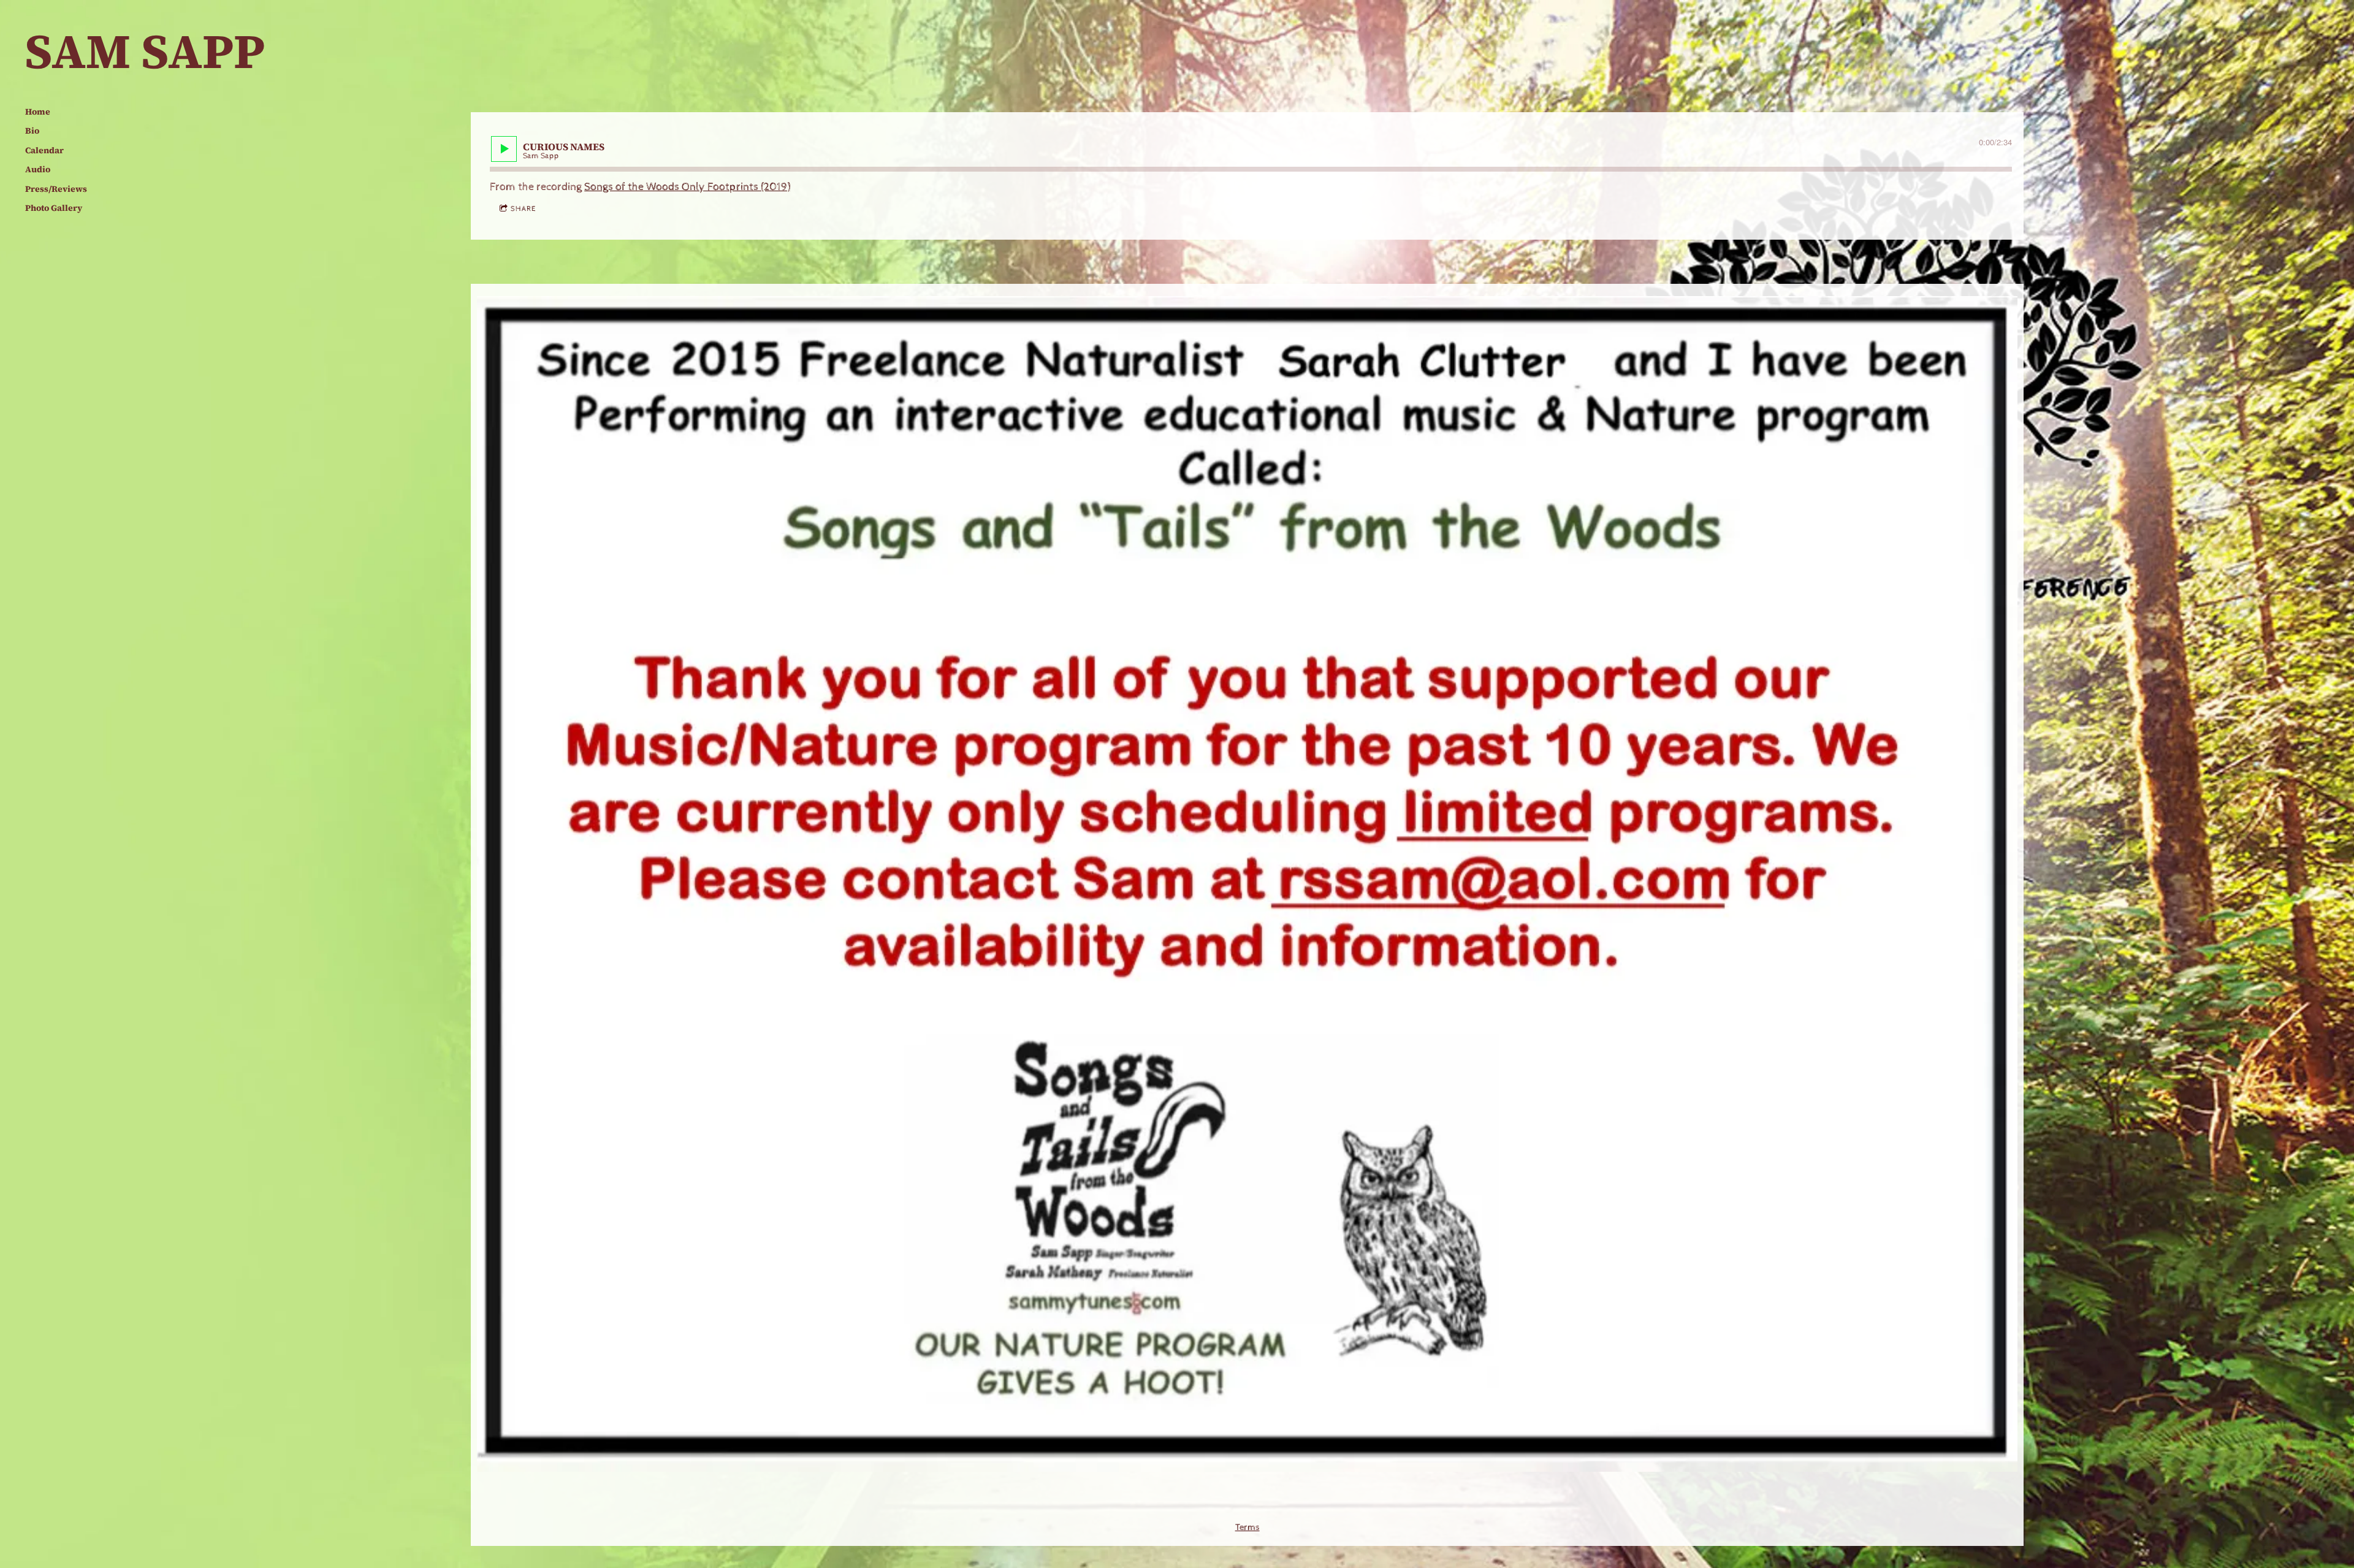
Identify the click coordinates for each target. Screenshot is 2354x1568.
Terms (1247, 1528)
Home (38, 112)
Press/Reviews (56, 189)
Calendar (44, 150)
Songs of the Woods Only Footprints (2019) (687, 187)
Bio (32, 131)
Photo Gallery (54, 208)
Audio (38, 169)
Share (523, 209)
